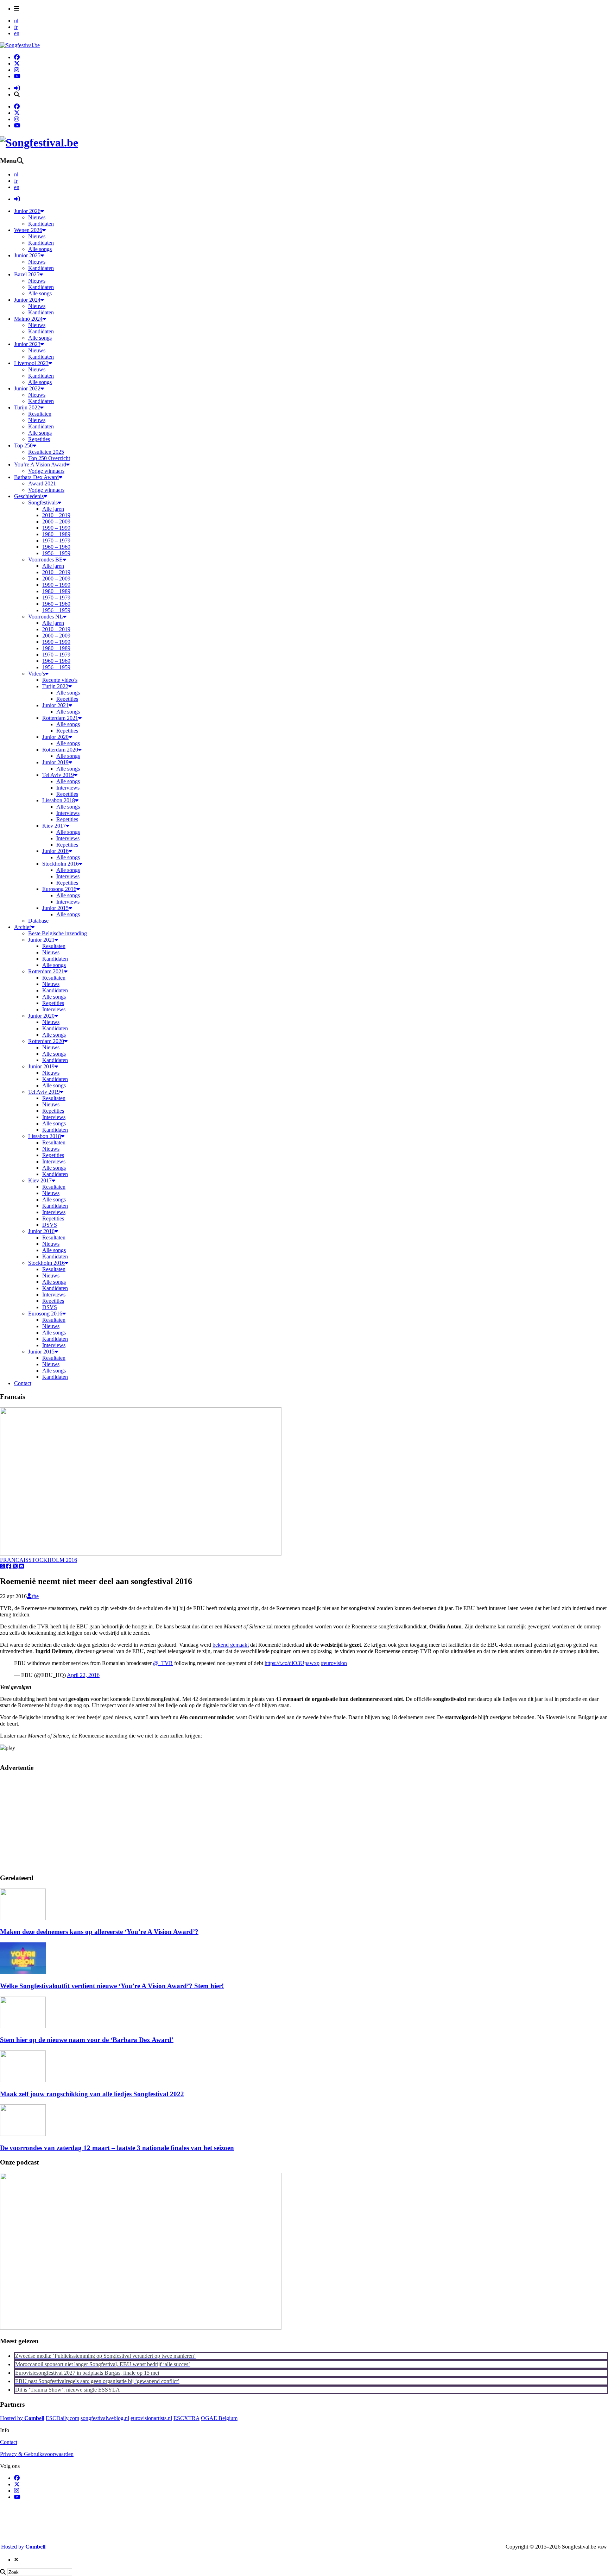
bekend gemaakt (231, 1645)
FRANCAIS (14, 1560)
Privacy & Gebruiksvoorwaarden (37, 2454)
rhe (35, 1596)
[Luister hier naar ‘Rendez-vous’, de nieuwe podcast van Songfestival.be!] (141, 2328)
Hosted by (22, 2418)
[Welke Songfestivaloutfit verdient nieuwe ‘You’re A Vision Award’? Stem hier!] (23, 1972)
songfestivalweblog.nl (105, 2418)
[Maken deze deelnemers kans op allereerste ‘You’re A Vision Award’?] (23, 1918)
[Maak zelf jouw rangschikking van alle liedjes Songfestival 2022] (23, 2080)
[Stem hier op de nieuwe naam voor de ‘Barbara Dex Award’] (23, 2026)
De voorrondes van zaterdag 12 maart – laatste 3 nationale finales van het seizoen (117, 2148)
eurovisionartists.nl (151, 2418)
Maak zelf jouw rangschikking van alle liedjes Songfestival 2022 (92, 2094)
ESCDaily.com (62, 2418)
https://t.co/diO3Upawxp (292, 1663)
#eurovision (334, 1663)
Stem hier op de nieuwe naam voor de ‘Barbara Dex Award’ (87, 2040)
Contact (9, 2442)
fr (16, 27)
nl (16, 21)
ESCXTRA (186, 2418)
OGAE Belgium (219, 2418)
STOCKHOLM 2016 (53, 1560)
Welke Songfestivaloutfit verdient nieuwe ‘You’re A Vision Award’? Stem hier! (112, 1986)
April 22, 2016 (83, 1675)
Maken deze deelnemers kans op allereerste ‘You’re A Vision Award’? (99, 1932)
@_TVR (163, 1663)
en (17, 33)
